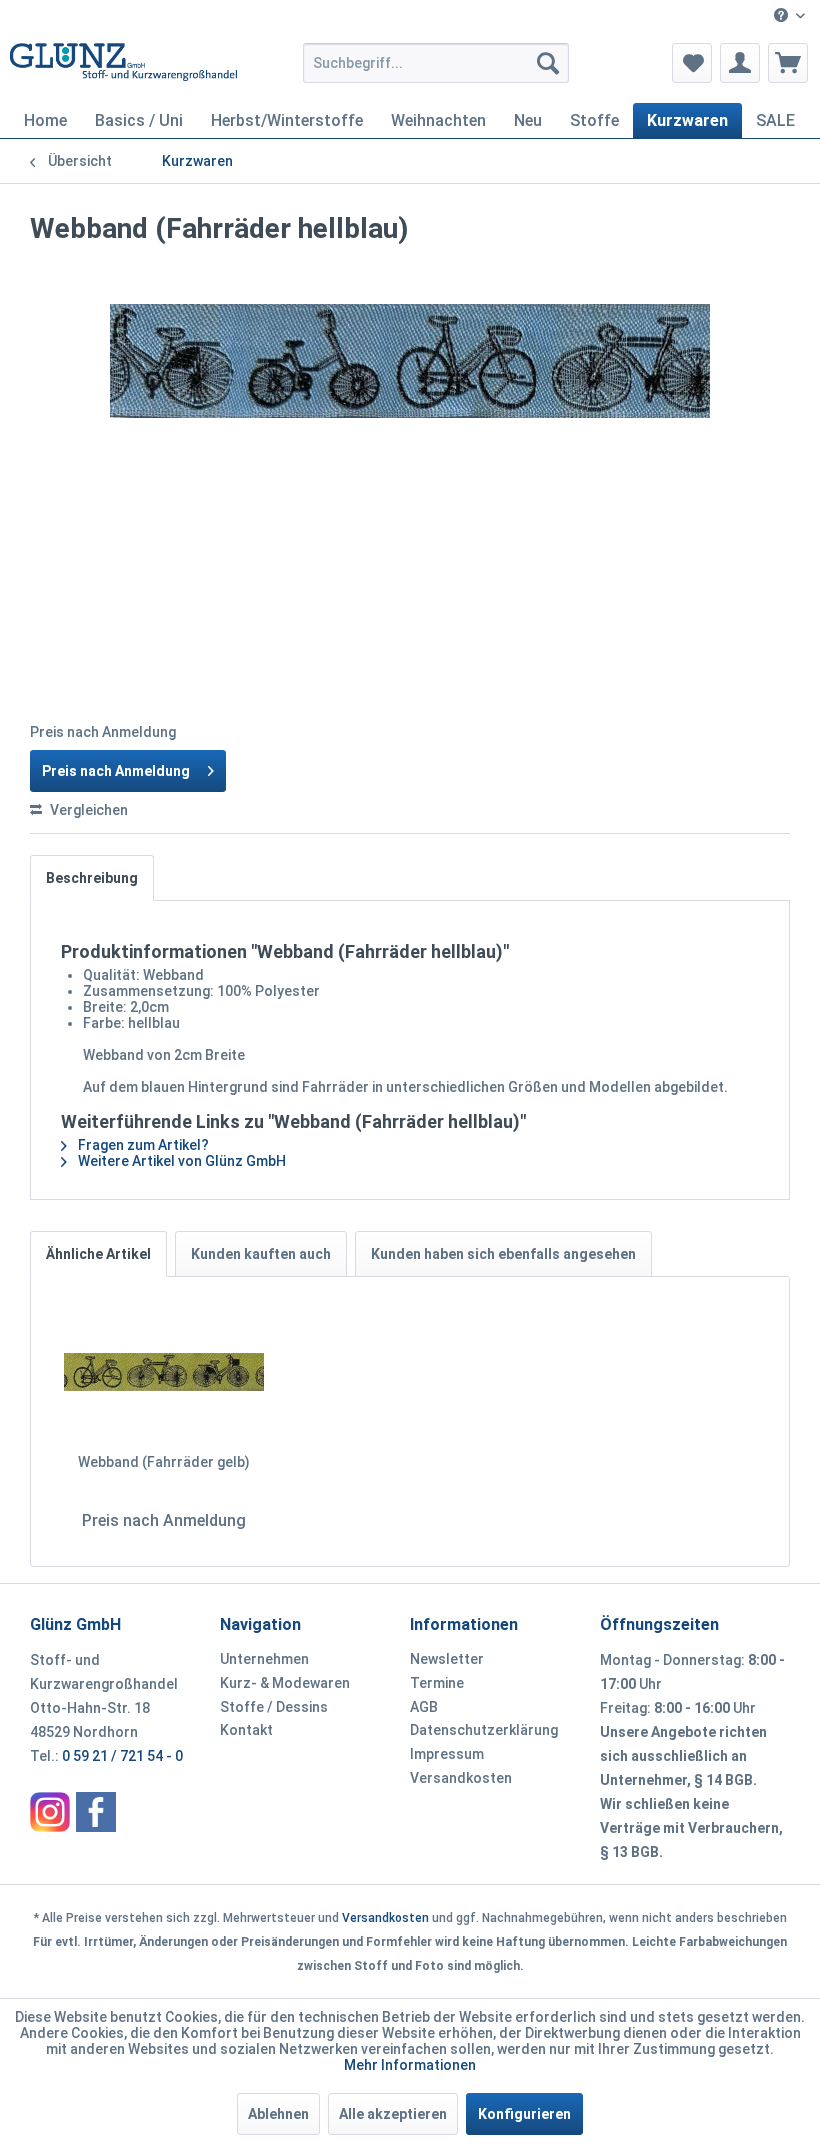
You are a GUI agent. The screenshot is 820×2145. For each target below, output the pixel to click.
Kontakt (246, 1730)
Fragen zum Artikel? (142, 1145)
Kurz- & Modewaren (285, 1683)
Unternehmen (264, 1659)
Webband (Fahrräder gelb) (164, 1462)
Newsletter (447, 1659)
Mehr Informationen (410, 2065)
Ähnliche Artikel (98, 1254)
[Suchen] (548, 63)
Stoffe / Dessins (274, 1707)
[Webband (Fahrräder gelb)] (164, 1372)
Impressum (447, 1754)
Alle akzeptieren (393, 2114)
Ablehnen (278, 2114)
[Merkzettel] (692, 63)
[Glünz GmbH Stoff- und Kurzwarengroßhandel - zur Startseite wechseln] (123, 68)
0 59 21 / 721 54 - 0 (122, 1756)
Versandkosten (461, 1778)
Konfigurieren (524, 2114)
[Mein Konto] (740, 63)
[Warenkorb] (788, 63)
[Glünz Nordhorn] (50, 1812)
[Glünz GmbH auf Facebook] (96, 1812)
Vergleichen (87, 810)
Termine (437, 1683)
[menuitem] (789, 16)
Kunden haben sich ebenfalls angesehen (503, 1254)
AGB (424, 1707)
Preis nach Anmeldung (116, 771)
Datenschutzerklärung (484, 1730)
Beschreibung (92, 878)
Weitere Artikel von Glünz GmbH (180, 1161)
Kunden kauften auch (261, 1254)
